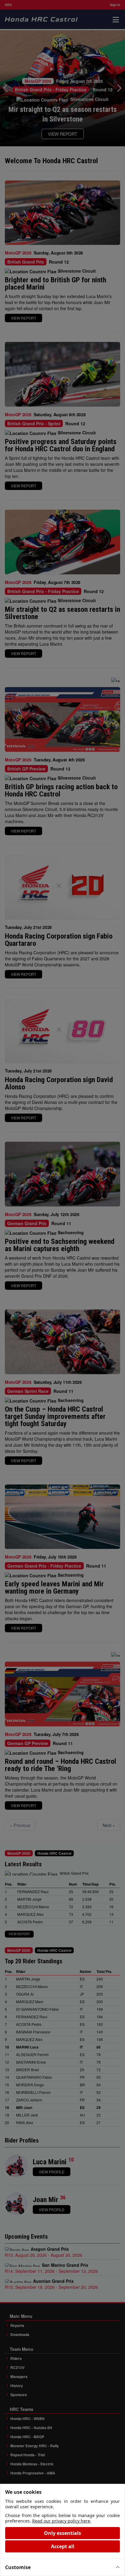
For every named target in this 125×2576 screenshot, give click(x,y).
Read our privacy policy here (61, 2521)
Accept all (63, 2546)
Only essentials (62, 2533)
